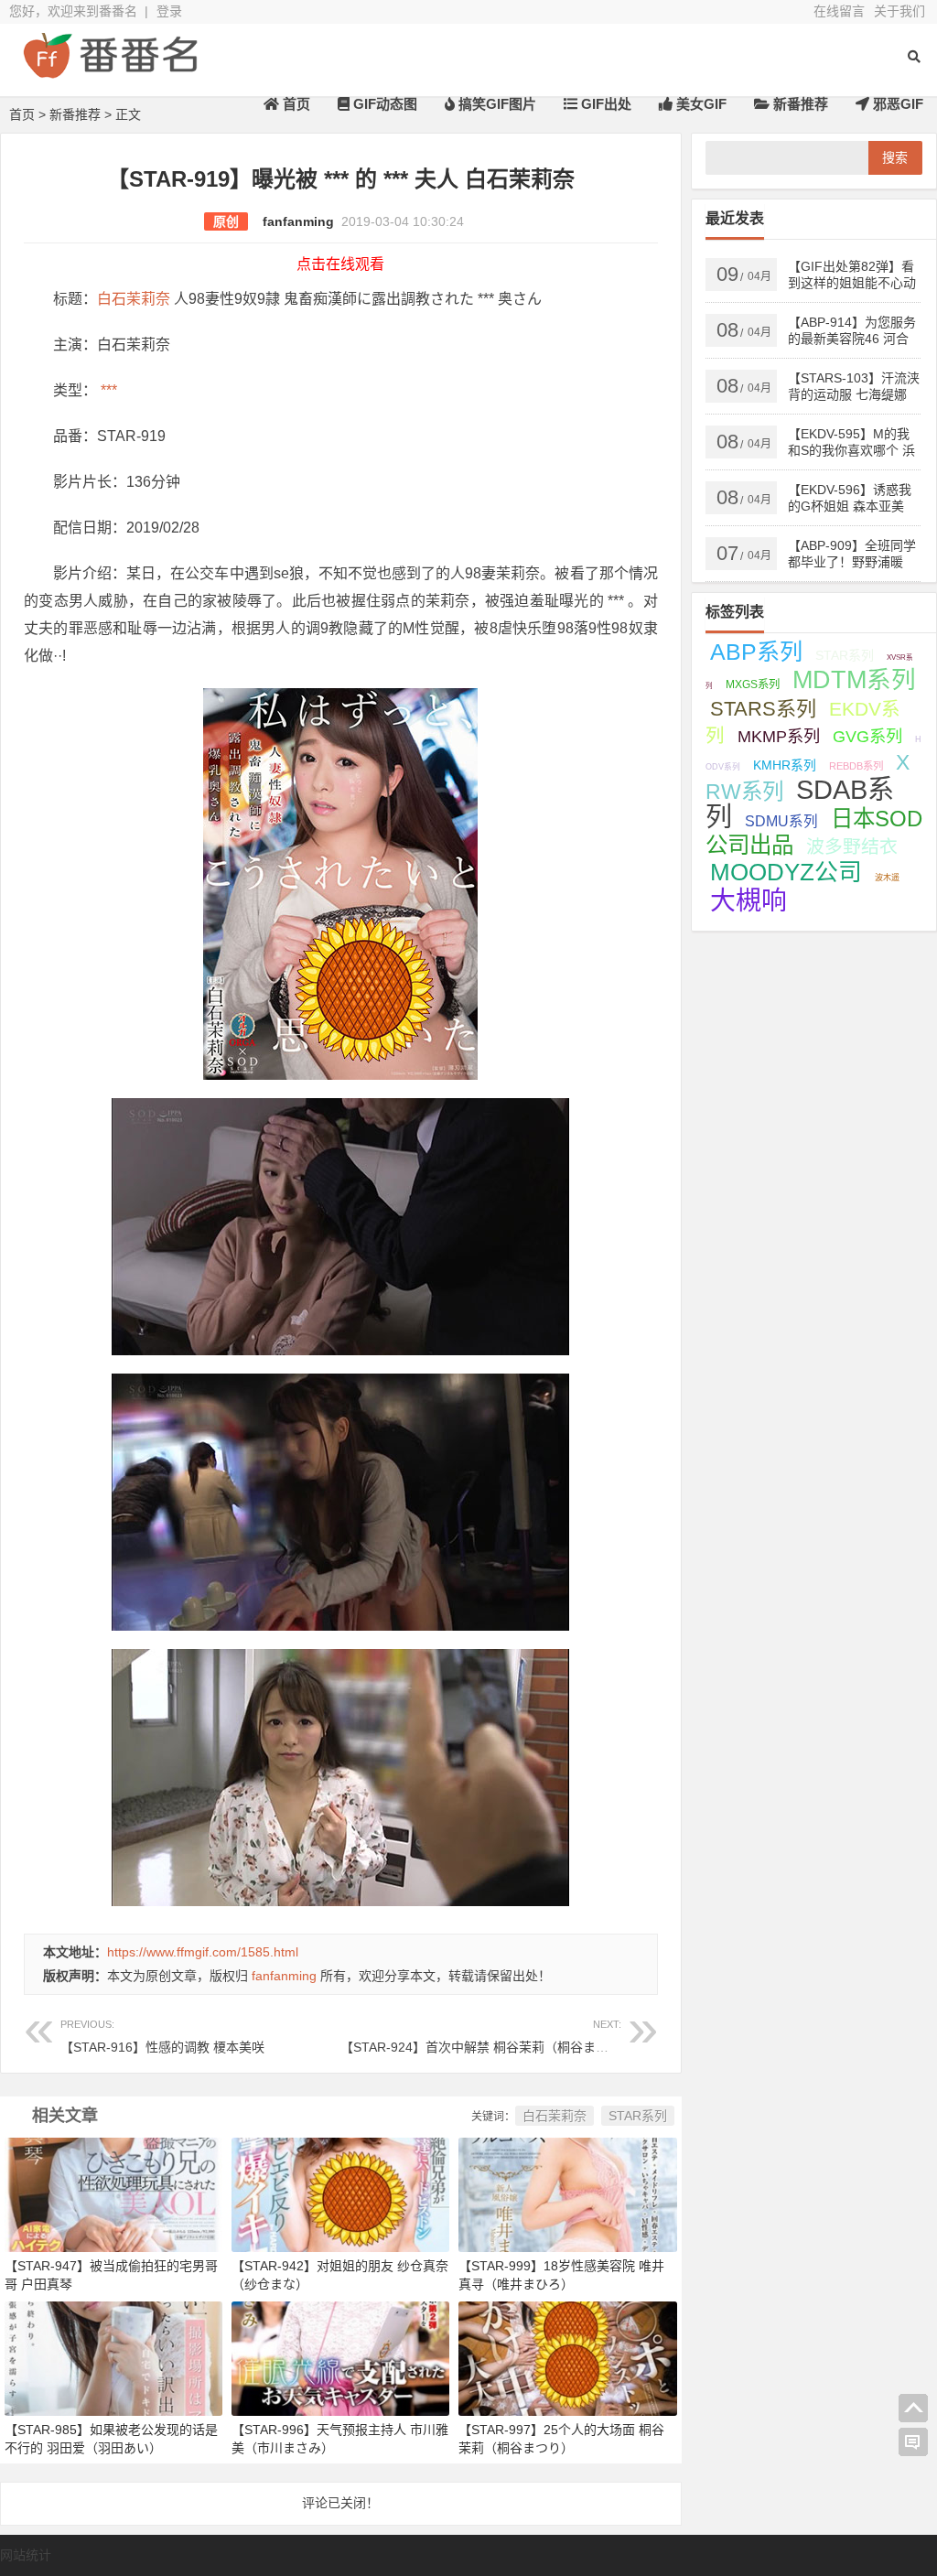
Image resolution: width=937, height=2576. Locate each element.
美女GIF (700, 104)
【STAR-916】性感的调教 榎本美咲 (162, 2037)
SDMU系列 (781, 821)
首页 (295, 104)
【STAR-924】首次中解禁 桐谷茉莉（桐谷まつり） (487, 2037)
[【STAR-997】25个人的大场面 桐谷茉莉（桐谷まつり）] (567, 2358)
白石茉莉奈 (134, 299)
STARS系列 (763, 709)
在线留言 (839, 11)
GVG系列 (867, 736)
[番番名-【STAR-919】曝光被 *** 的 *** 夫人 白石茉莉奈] (110, 71)
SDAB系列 (800, 803)
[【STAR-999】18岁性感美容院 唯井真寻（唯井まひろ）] (567, 2193)
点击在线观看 (340, 264)
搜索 (895, 157)
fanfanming (298, 221)
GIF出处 (604, 104)
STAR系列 (638, 2116)
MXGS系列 (753, 684)
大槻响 (749, 901)
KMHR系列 (785, 765)
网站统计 (26, 2555)
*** (107, 390)
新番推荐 (799, 104)
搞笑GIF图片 (495, 104)
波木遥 (887, 878)
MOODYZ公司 (786, 872)
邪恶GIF (896, 104)
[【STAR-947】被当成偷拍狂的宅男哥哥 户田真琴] (113, 2193)
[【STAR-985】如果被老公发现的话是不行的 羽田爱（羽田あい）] (113, 2358)
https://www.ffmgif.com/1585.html (203, 1952)
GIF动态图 (383, 104)
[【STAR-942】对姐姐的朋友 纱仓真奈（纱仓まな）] (340, 2193)
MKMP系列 (779, 737)
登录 (169, 11)
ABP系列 (756, 652)
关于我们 (899, 11)
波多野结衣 (852, 846)
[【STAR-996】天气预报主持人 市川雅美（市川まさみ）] (340, 2358)
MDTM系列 (854, 680)
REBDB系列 (856, 766)
